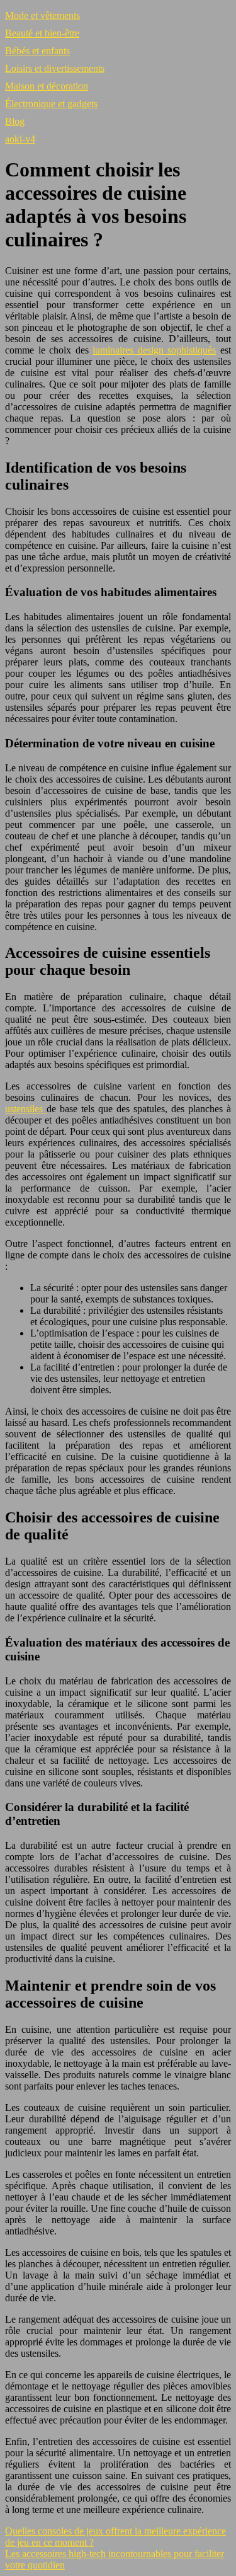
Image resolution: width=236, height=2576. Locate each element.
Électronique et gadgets (51, 104)
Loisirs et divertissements (55, 68)
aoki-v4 (20, 139)
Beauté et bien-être (42, 33)
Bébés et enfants (37, 51)
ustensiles (26, 1109)
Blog (15, 121)
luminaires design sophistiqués (154, 350)
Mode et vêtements (42, 15)
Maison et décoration (47, 86)
